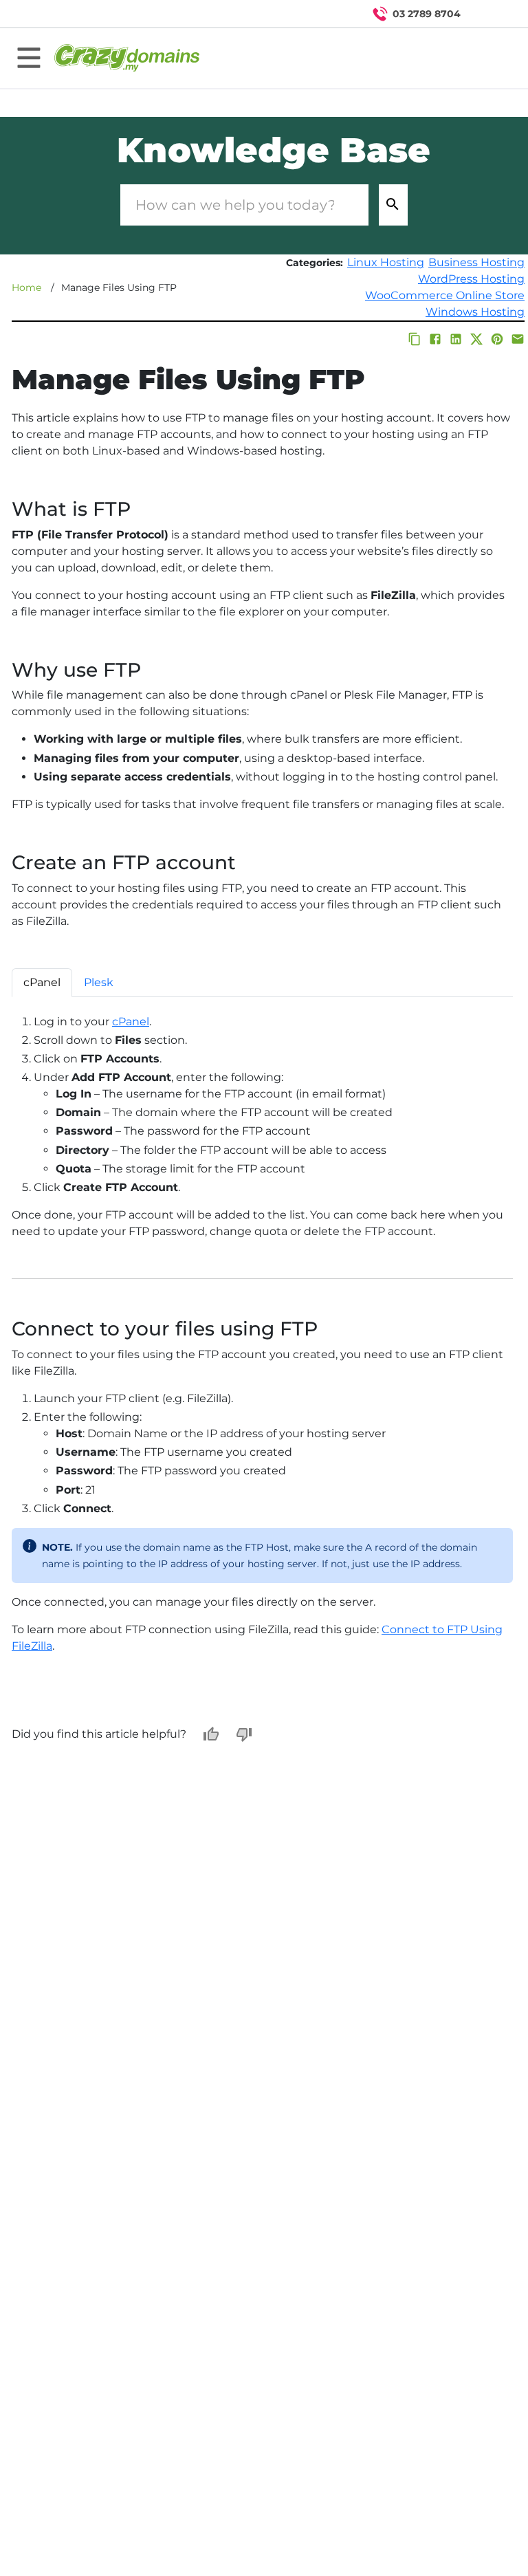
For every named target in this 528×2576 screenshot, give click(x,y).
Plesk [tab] (99, 982)
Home (26, 287)
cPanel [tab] (42, 982)
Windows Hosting (475, 312)
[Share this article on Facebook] (435, 339)
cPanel (131, 1022)
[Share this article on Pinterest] (497, 339)
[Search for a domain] (491, 14)
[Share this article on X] (476, 339)
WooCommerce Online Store (445, 295)
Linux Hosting (386, 262)
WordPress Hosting (471, 279)
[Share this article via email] (518, 339)
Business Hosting (476, 262)
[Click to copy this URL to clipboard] (415, 339)
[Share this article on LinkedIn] (456, 339)
